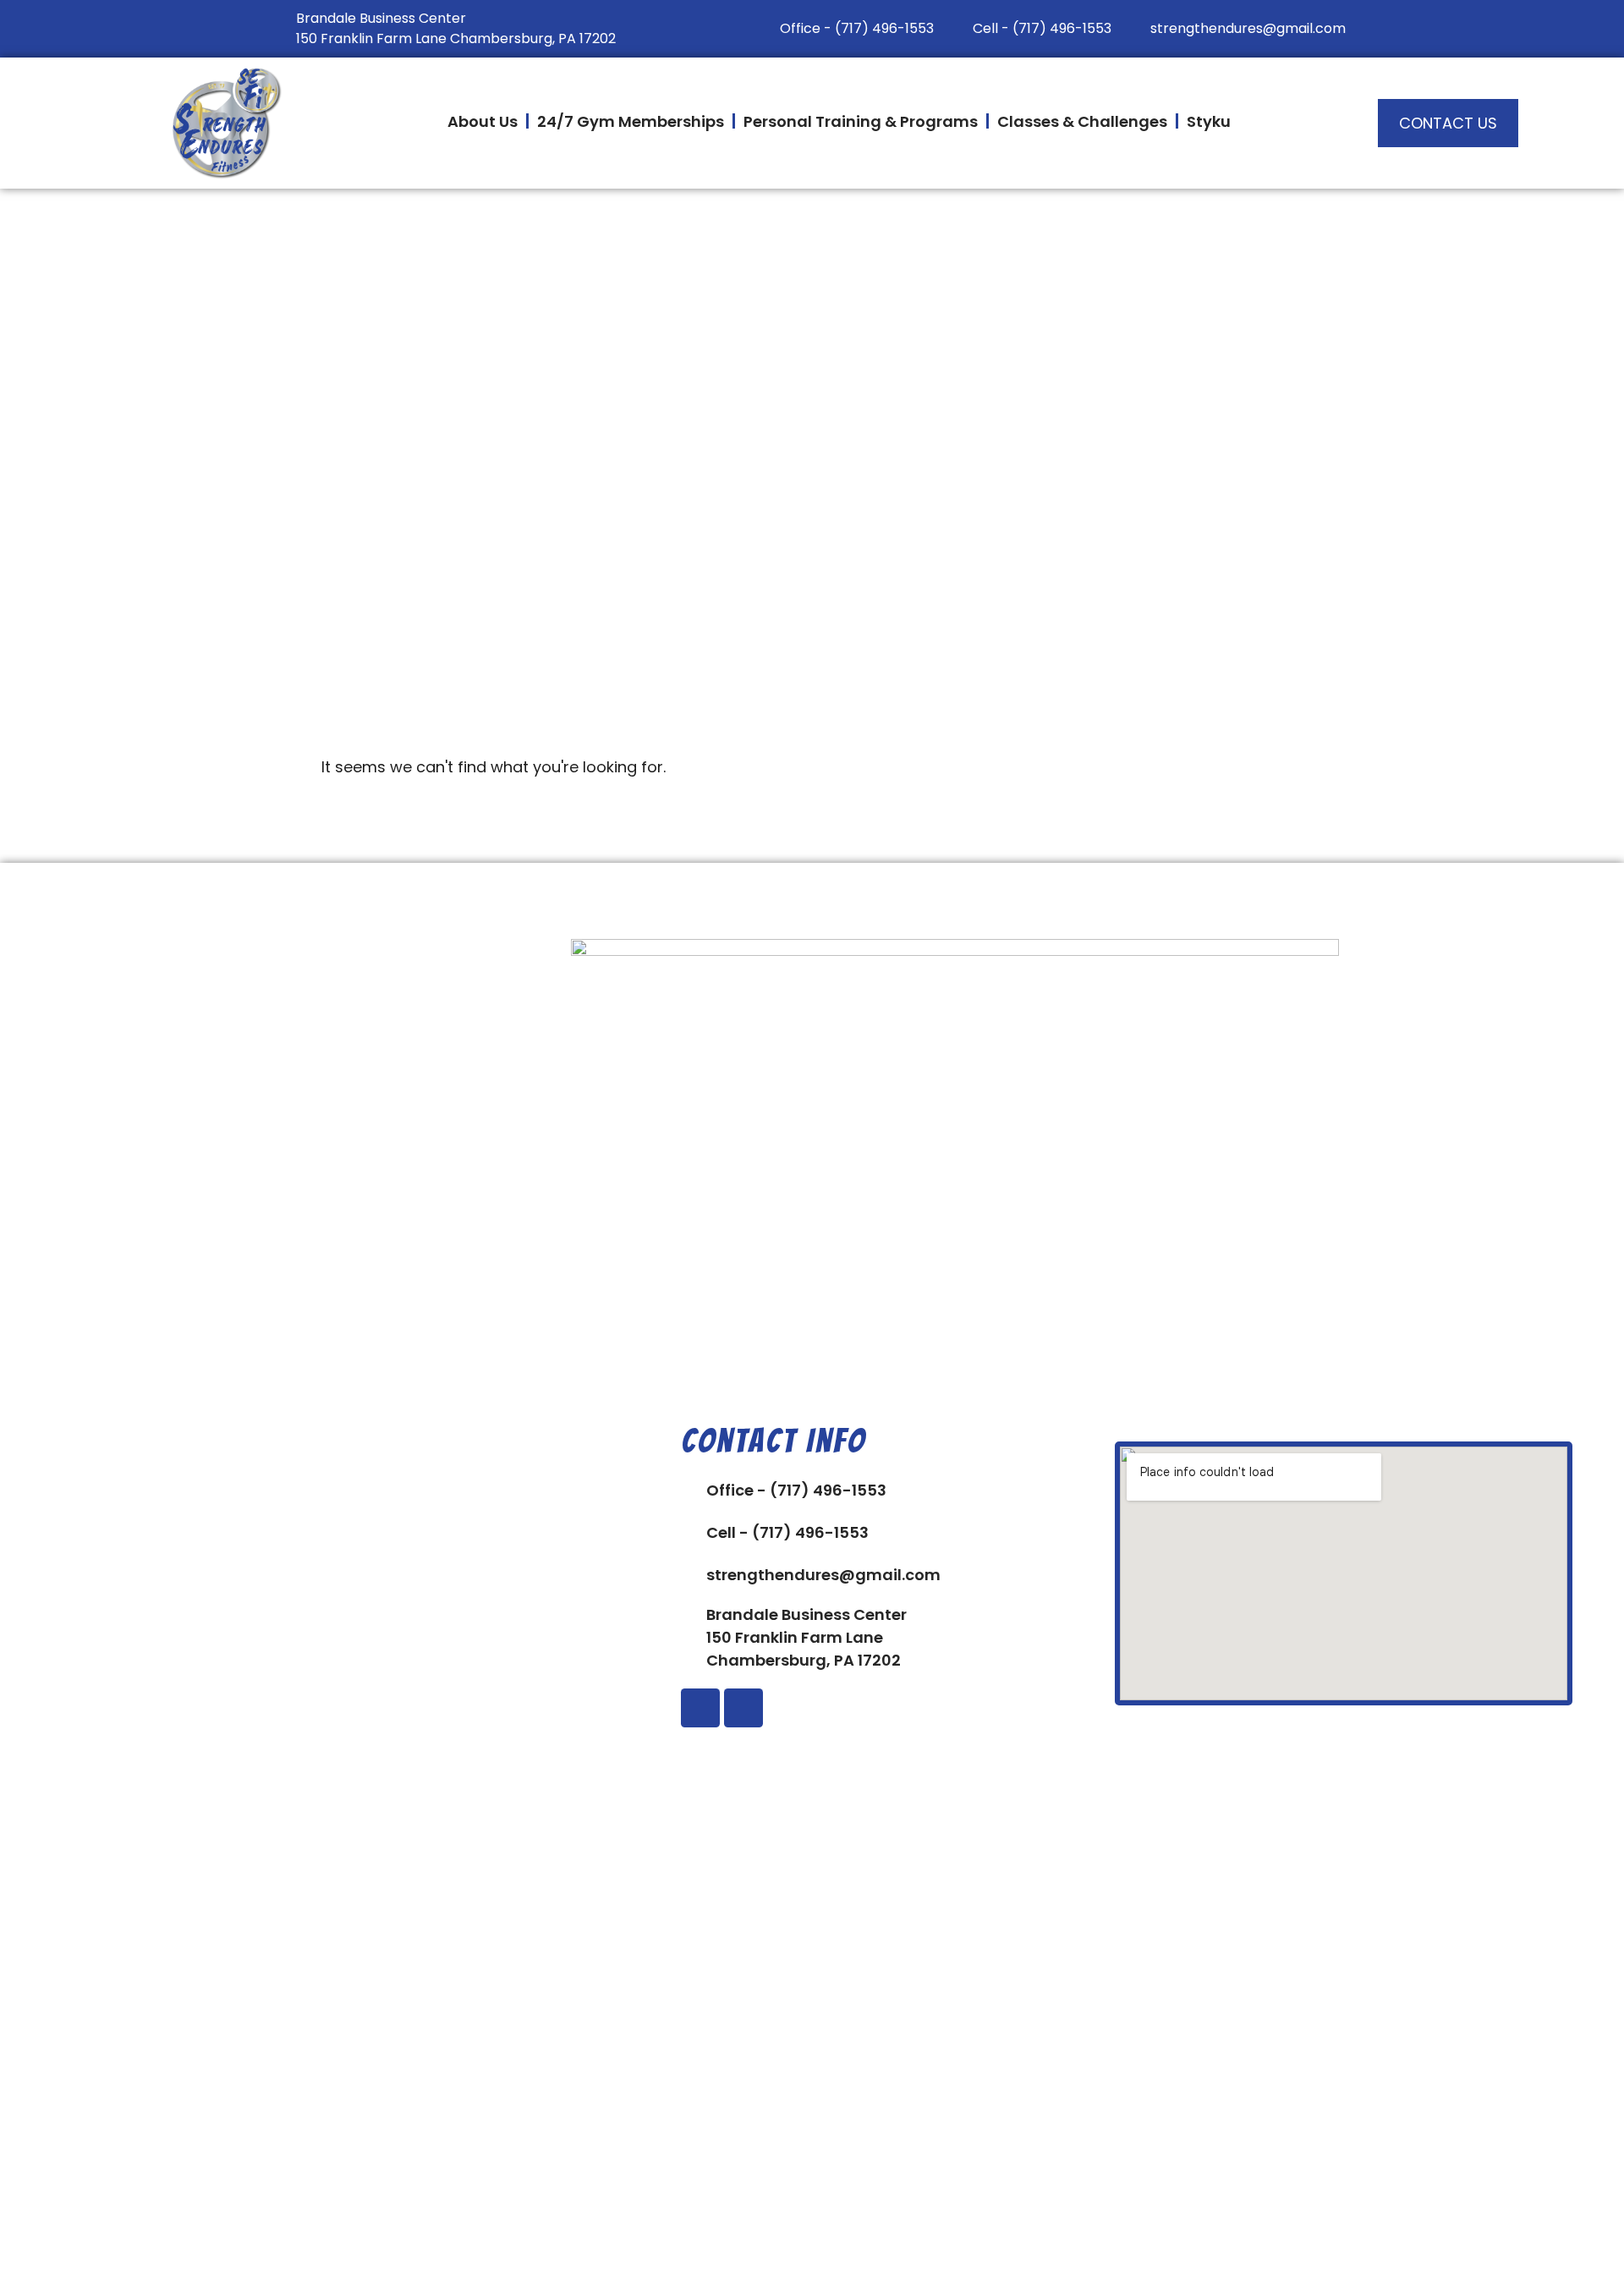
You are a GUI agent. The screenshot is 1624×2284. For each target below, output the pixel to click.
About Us (483, 121)
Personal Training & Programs (861, 121)
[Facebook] (700, 1708)
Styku (1209, 121)
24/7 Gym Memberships (631, 121)
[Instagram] (743, 1708)
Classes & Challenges (1082, 121)
